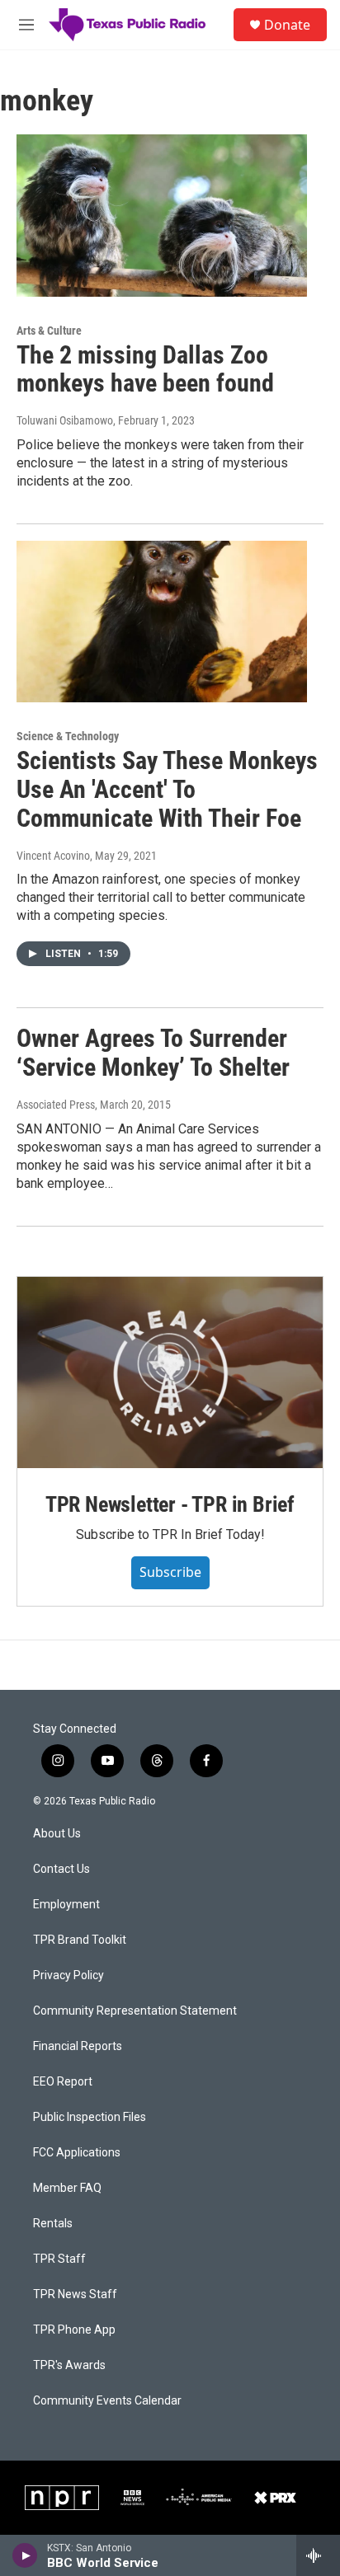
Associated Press (56, 1105)
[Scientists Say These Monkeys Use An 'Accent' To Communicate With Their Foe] (162, 622)
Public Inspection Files (90, 2117)
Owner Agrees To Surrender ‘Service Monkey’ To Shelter (153, 1053)
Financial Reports (78, 2046)
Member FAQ (67, 2188)
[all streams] (318, 2555)
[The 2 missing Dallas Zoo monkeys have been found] (162, 215)
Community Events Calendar (107, 2401)
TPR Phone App (74, 2330)
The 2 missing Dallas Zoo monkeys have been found (145, 369)
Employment (66, 1905)
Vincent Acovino (53, 856)
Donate (287, 25)
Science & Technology (68, 736)
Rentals (53, 2224)
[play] (25, 2555)
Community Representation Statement (135, 2011)
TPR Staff (59, 2259)
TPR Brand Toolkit (80, 1940)
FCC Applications (77, 2153)
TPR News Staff (75, 2294)
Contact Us (61, 1869)
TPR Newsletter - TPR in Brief (170, 1504)
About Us (57, 1834)
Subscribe (170, 1572)
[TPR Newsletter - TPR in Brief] (170, 1372)
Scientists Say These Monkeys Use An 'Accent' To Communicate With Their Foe (167, 789)
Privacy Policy (68, 1975)
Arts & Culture (49, 331)
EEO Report (63, 2082)
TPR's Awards (69, 2365)
